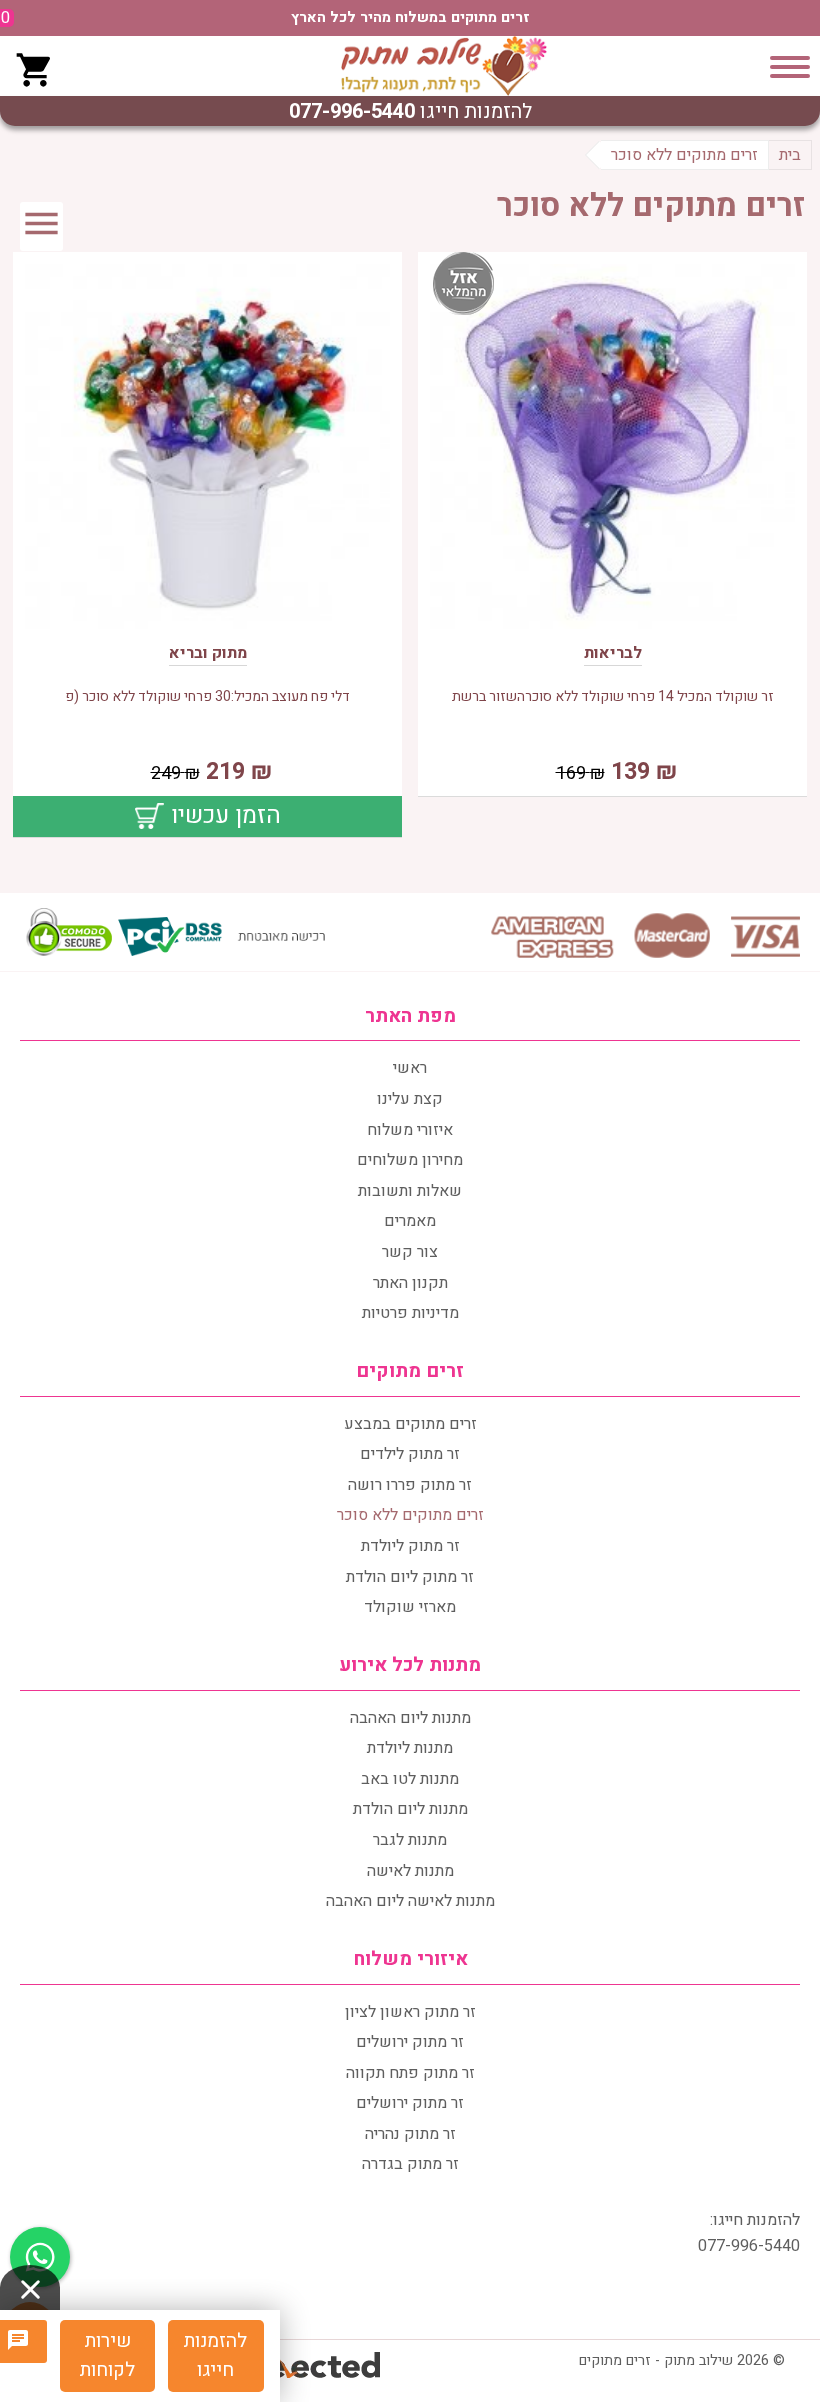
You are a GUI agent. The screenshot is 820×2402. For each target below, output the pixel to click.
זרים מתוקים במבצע (410, 1424)
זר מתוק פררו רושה (410, 1485)
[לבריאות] (612, 450)
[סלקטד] (317, 2367)
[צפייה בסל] (35, 67)
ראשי (410, 1068)
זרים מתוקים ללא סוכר (410, 1515)
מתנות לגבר (410, 1840)
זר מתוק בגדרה (410, 2164)
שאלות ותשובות (410, 1191)
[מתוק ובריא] (207, 450)
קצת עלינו (410, 1099)
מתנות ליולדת (410, 1748)
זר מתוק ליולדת (410, 1546)
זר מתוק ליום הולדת (410, 1577)
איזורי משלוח (410, 1130)
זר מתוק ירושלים (410, 2042)
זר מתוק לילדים (410, 1454)
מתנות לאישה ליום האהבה (410, 1901)
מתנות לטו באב (410, 1779)
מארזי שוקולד (410, 1607)
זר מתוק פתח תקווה (410, 2073)
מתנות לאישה (410, 1871)
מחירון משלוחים (410, 1160)
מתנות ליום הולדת (410, 1809)
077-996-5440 (352, 111)
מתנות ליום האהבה (410, 1718)
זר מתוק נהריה (410, 2134)
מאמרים (410, 1221)
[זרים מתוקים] (444, 66)
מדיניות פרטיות (410, 1313)
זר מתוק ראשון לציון (410, 2012)
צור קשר (410, 1252)
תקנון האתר (410, 1283)
